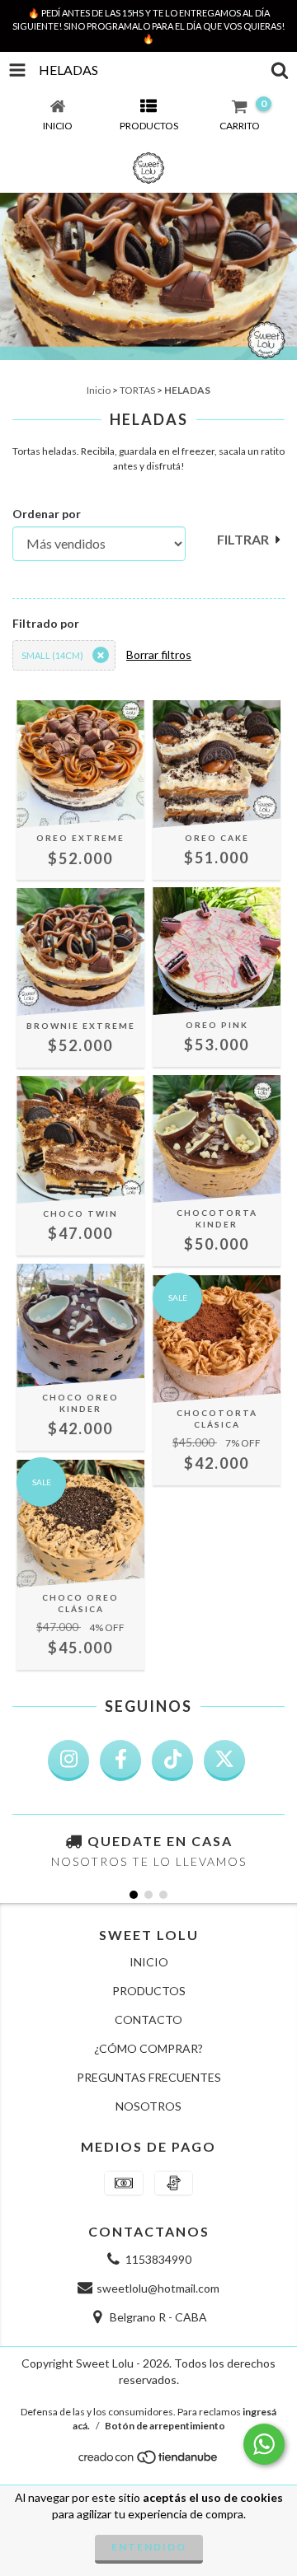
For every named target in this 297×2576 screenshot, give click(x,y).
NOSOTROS (148, 2106)
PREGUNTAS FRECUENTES (149, 2077)
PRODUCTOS (149, 1991)
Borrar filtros (159, 655)
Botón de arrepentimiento (165, 2426)
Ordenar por (47, 514)
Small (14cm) (52, 655)
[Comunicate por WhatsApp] (264, 2444)
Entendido (149, 2547)
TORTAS (137, 390)
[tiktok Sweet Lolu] (172, 1760)
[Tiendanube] (149, 2461)
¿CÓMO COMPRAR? (148, 2048)
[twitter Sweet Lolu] (224, 1760)
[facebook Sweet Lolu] (120, 1760)
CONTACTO (148, 2020)
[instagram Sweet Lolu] (68, 1760)
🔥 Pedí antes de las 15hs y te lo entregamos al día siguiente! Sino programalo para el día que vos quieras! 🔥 (148, 26)
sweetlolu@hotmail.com (158, 2288)
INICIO (149, 1962)
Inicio (99, 390)
